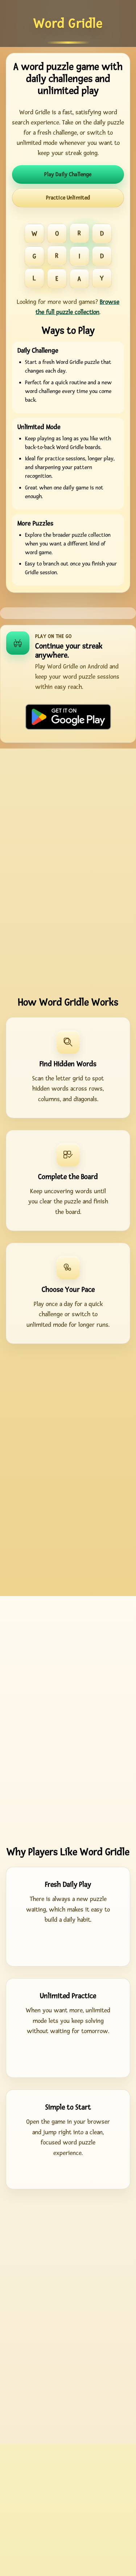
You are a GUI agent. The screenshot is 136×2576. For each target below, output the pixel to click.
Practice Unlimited (68, 198)
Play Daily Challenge (68, 174)
